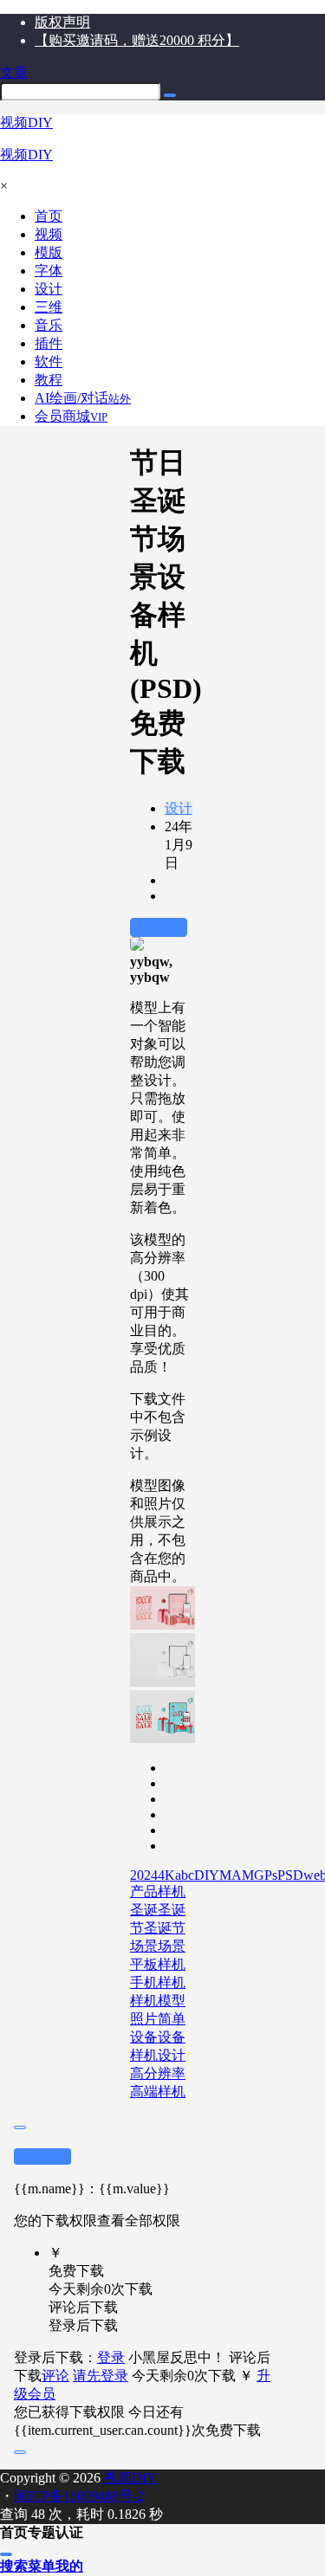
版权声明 (62, 22)
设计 (179, 808)
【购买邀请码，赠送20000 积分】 (137, 40)
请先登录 (101, 2376)
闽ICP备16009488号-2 (79, 2496)
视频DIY (129, 2478)
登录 (111, 2357)
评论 (55, 2376)
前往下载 (159, 927)
